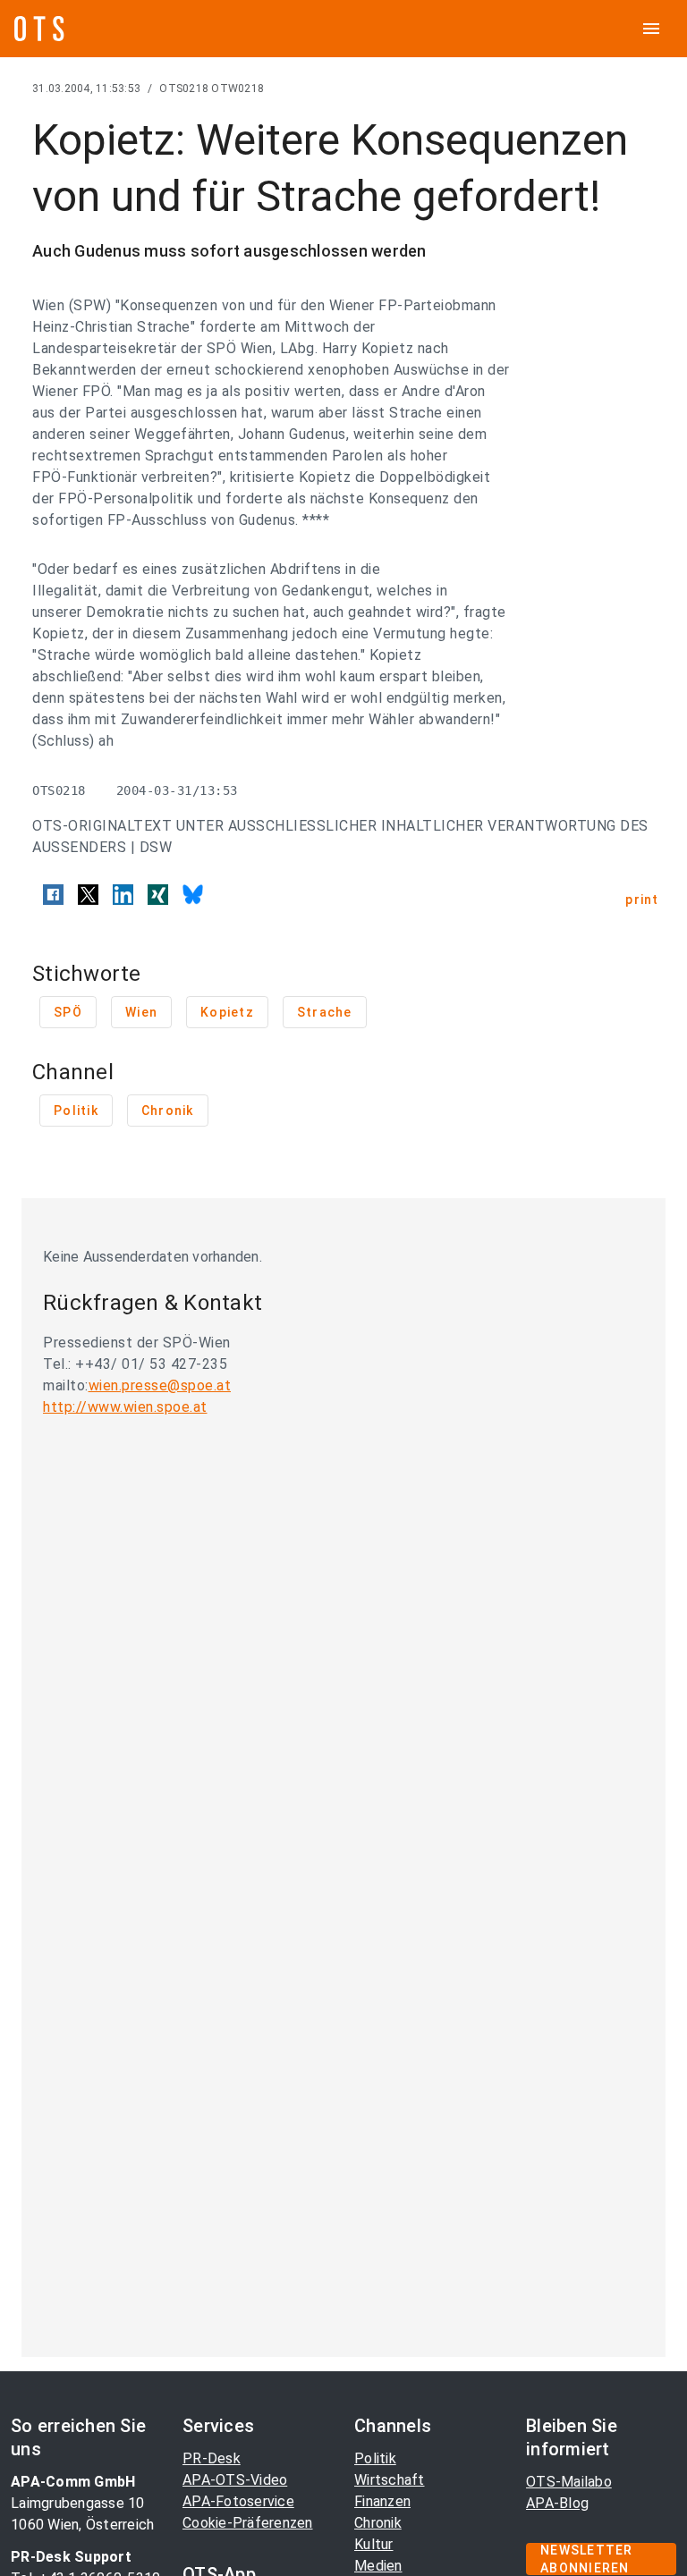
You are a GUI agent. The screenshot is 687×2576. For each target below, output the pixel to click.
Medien (378, 2566)
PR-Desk (212, 2458)
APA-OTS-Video (235, 2480)
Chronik (378, 2523)
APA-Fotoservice (238, 2501)
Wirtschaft (390, 2480)
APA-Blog (557, 2503)
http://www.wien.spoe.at (125, 1407)
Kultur (374, 2544)
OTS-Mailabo (569, 2482)
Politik (375, 2458)
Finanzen (382, 2501)
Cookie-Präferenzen (248, 2523)
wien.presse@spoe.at (160, 1385)
